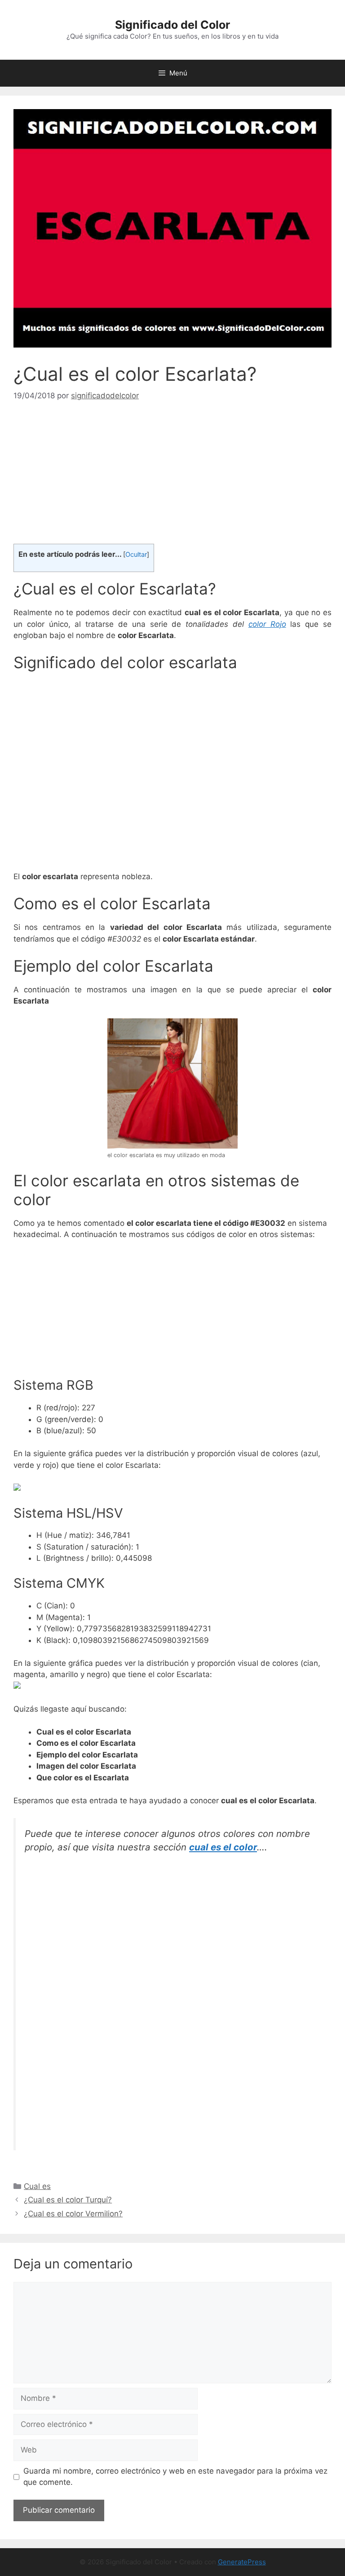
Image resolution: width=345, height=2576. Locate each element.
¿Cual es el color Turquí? (68, 2200)
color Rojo (267, 624)
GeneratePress (242, 2562)
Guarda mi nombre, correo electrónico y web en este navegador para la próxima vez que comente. (175, 2477)
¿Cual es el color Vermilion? (73, 2214)
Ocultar (136, 555)
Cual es (37, 2186)
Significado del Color (172, 25)
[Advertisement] (172, 481)
